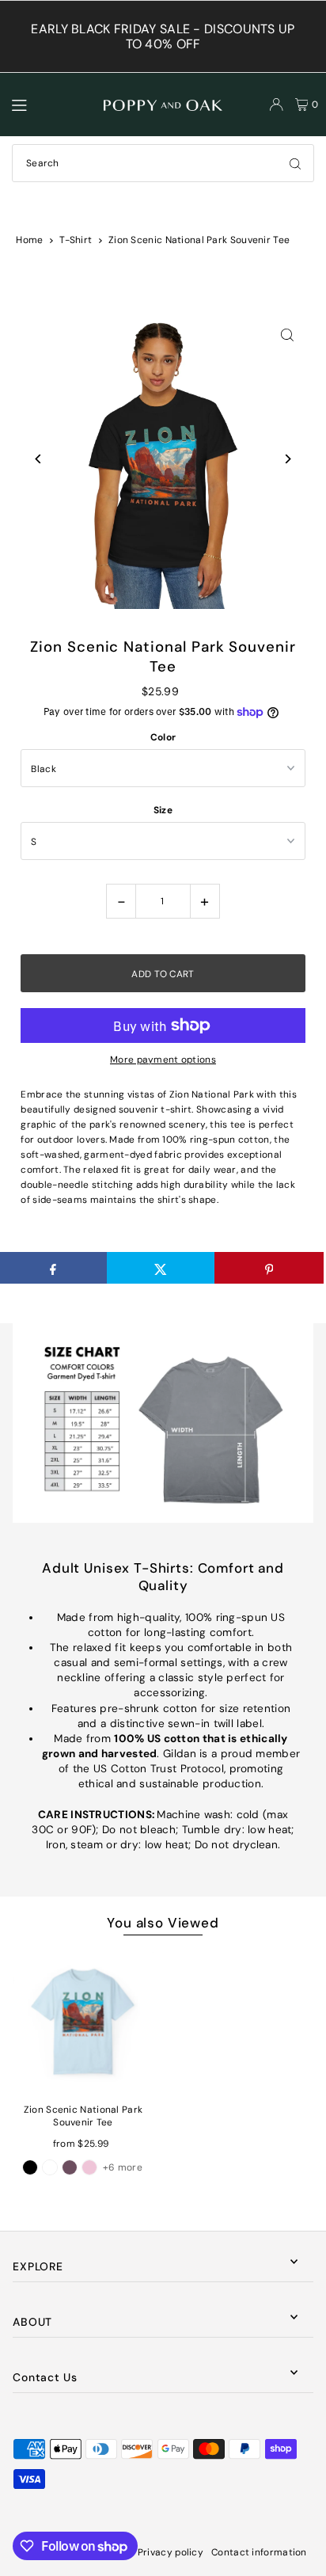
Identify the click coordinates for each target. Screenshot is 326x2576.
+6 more (123, 2167)
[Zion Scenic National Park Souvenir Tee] (83, 2021)
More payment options (163, 1060)
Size (163, 810)
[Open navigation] (51, 104)
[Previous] (38, 459)
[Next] (288, 459)
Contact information (259, 2552)
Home (29, 240)
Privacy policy (171, 2552)
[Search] (295, 163)
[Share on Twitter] (161, 1268)
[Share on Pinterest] (269, 1268)
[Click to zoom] (288, 335)
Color (163, 737)
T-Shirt (76, 240)
